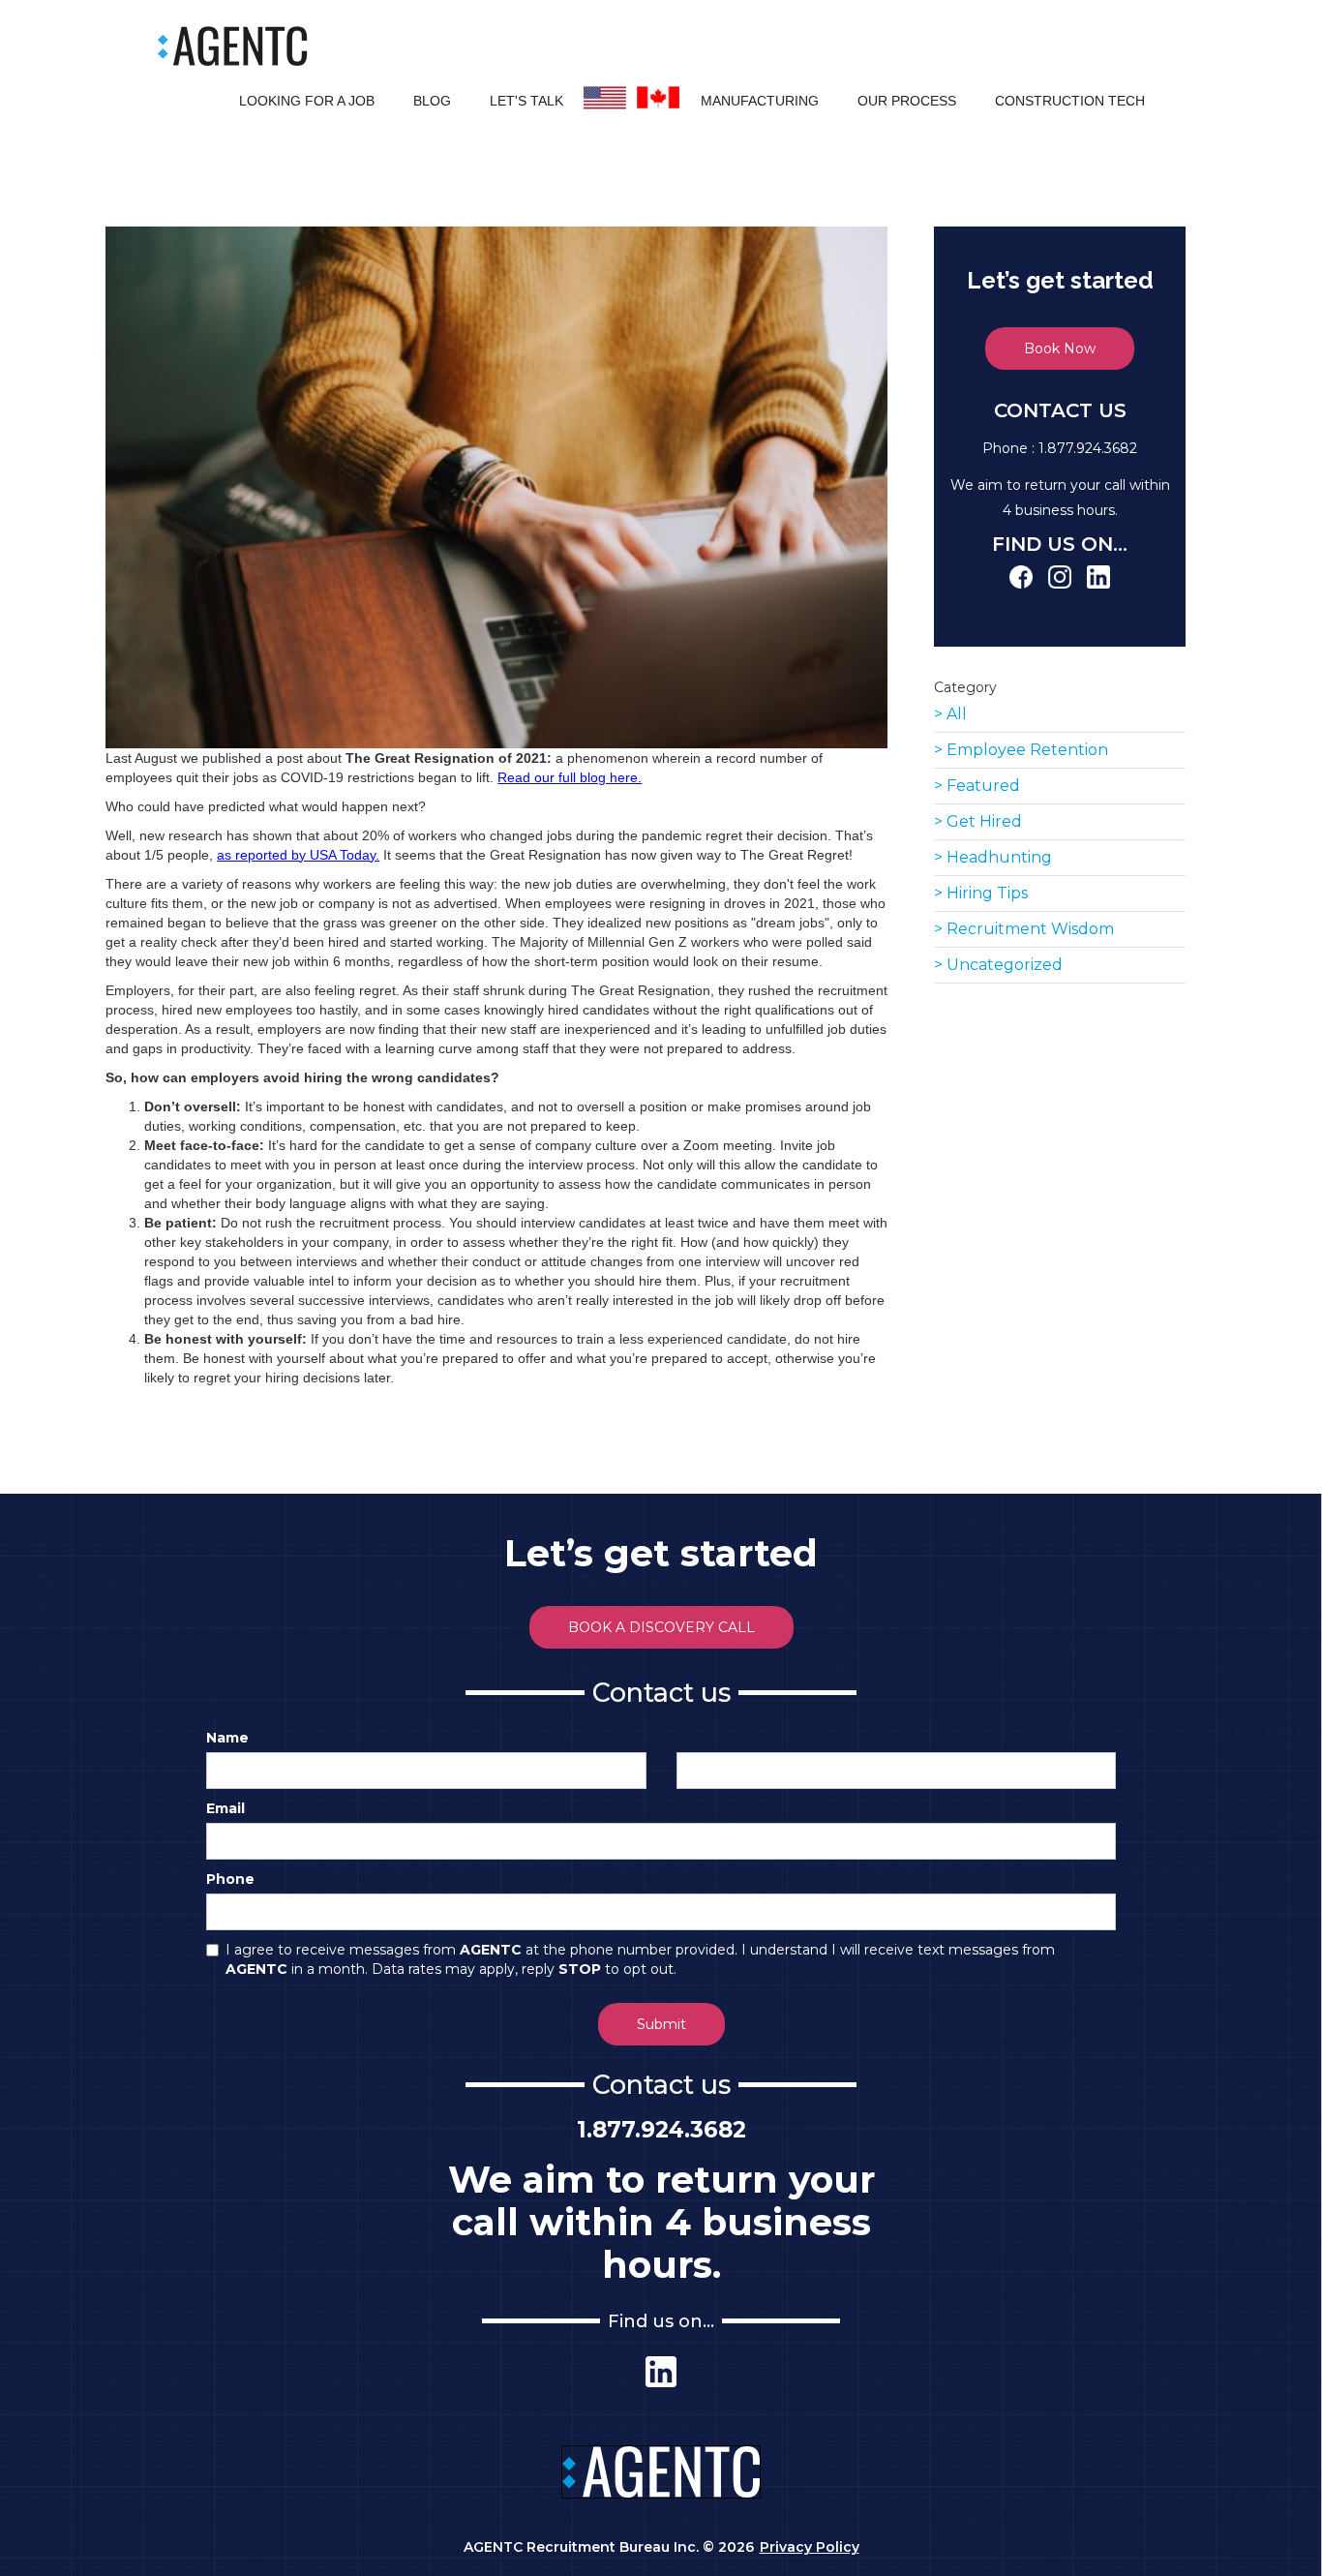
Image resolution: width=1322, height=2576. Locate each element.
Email (225, 1808)
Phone (230, 1879)
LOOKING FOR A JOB (307, 101)
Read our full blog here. (570, 777)
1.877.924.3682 (1088, 448)
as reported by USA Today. (298, 855)
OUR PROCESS (907, 101)
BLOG (432, 101)
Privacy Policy (810, 2547)
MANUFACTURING (760, 101)
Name (227, 1738)
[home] (233, 45)
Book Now (1060, 349)
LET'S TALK (526, 101)
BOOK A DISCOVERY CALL (661, 1627)
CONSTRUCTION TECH (1070, 101)
